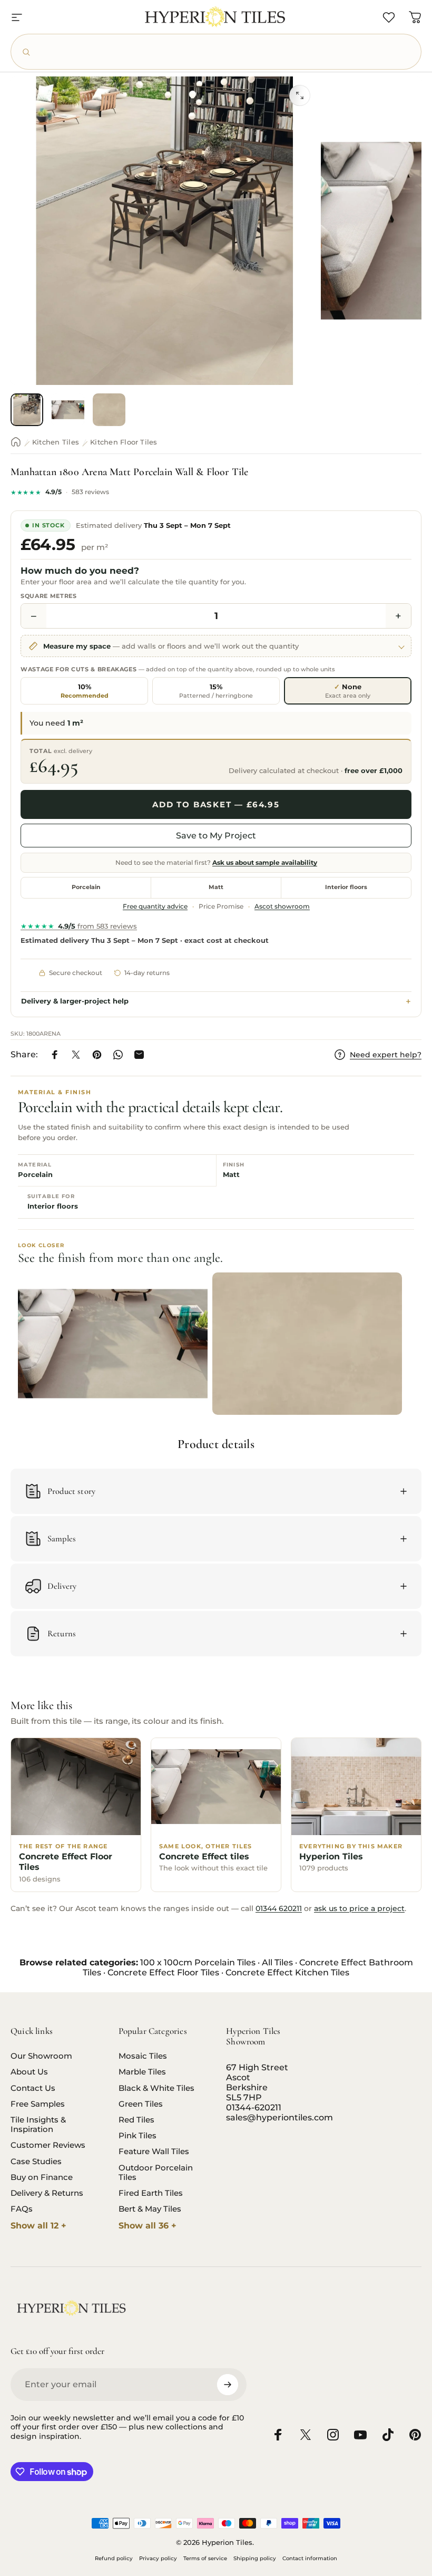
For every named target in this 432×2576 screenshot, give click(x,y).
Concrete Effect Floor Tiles (163, 1972)
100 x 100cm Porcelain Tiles (198, 1962)
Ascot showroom (282, 906)
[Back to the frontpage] (16, 442)
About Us (29, 2072)
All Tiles (277, 1962)
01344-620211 (254, 2107)
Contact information (310, 2558)
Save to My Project (216, 836)
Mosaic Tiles (143, 2056)
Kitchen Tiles (56, 442)
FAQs (22, 2209)
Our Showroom (41, 2056)
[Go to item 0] (27, 410)
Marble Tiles (142, 2072)
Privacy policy (158, 2558)
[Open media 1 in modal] (300, 95)
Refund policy (114, 2558)
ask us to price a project (359, 1908)
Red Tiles (136, 2120)
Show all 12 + (38, 2226)
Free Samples (38, 2104)
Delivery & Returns (47, 2193)
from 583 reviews (79, 926)
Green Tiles (141, 2104)
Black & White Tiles (156, 2088)
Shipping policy (255, 2558)
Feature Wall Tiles (154, 2152)
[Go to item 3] (109, 410)
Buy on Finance (42, 2177)
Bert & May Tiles (150, 2209)
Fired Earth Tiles (151, 2193)
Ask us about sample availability (265, 863)
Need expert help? (386, 1055)
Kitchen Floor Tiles (124, 442)
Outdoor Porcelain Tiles (156, 2173)
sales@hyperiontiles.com (279, 2117)
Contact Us (33, 2088)
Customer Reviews (48, 2145)
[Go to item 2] (68, 410)
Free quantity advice (155, 906)
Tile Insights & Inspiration (38, 2125)
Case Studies (36, 2162)
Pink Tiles (138, 2136)
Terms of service (205, 2558)
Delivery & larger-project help (75, 1001)
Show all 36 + (148, 2226)
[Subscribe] (228, 2385)
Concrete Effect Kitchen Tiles (287, 1972)
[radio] (84, 691)
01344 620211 (279, 1908)
